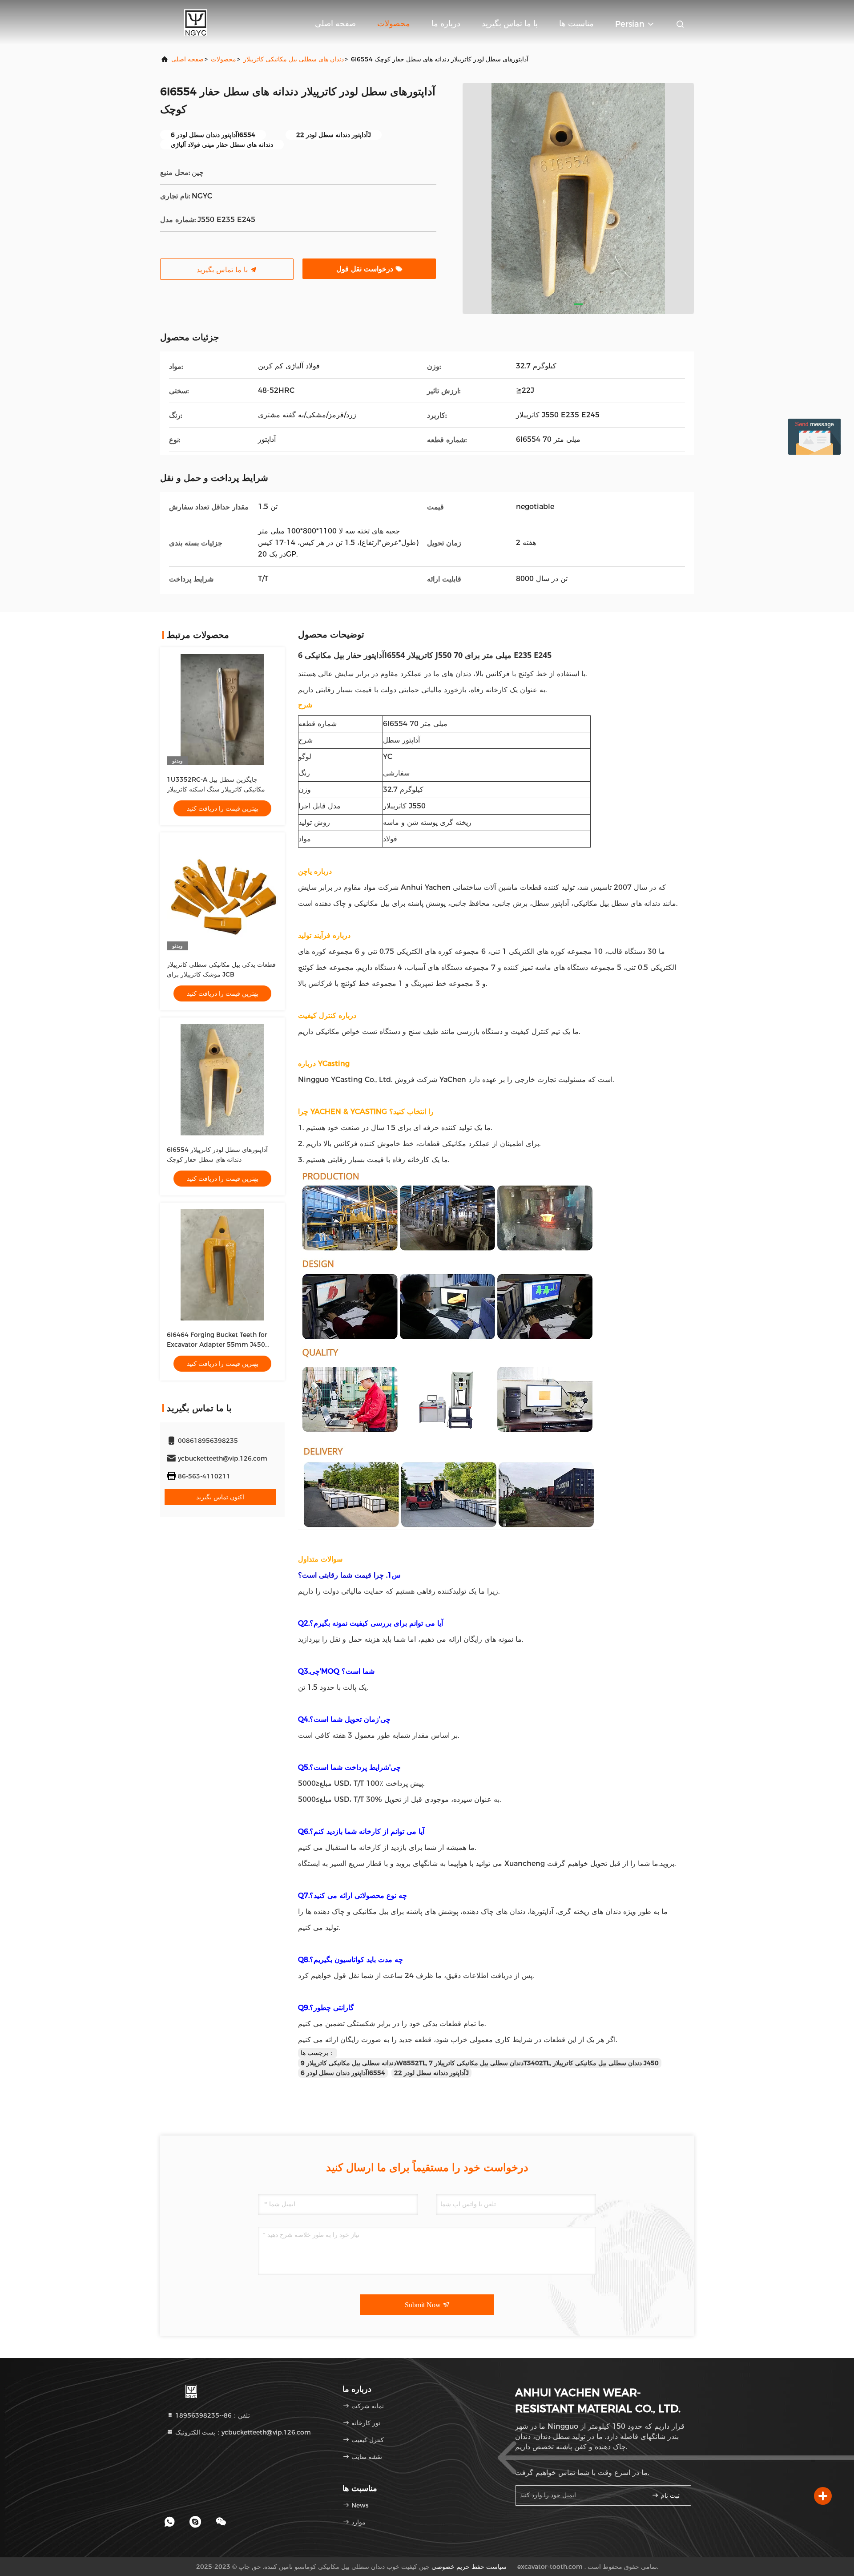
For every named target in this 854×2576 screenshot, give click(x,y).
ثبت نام (669, 2496)
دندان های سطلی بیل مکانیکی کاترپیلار (294, 59)
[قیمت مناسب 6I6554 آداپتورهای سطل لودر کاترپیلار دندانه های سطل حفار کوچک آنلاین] (222, 1080)
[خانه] (196, 22)
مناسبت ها (576, 24)
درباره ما (446, 24)
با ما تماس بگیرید (510, 24)
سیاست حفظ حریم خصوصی (469, 2567)
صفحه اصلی (335, 24)
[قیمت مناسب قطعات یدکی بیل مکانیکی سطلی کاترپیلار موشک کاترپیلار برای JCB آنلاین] (222, 895)
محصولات (394, 24)
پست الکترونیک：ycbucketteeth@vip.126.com (242, 2432)
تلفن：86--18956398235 (212, 2415)
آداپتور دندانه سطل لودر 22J (431, 2073)
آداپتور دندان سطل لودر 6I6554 (343, 2073)
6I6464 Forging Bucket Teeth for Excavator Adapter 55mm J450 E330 (217, 1345)
